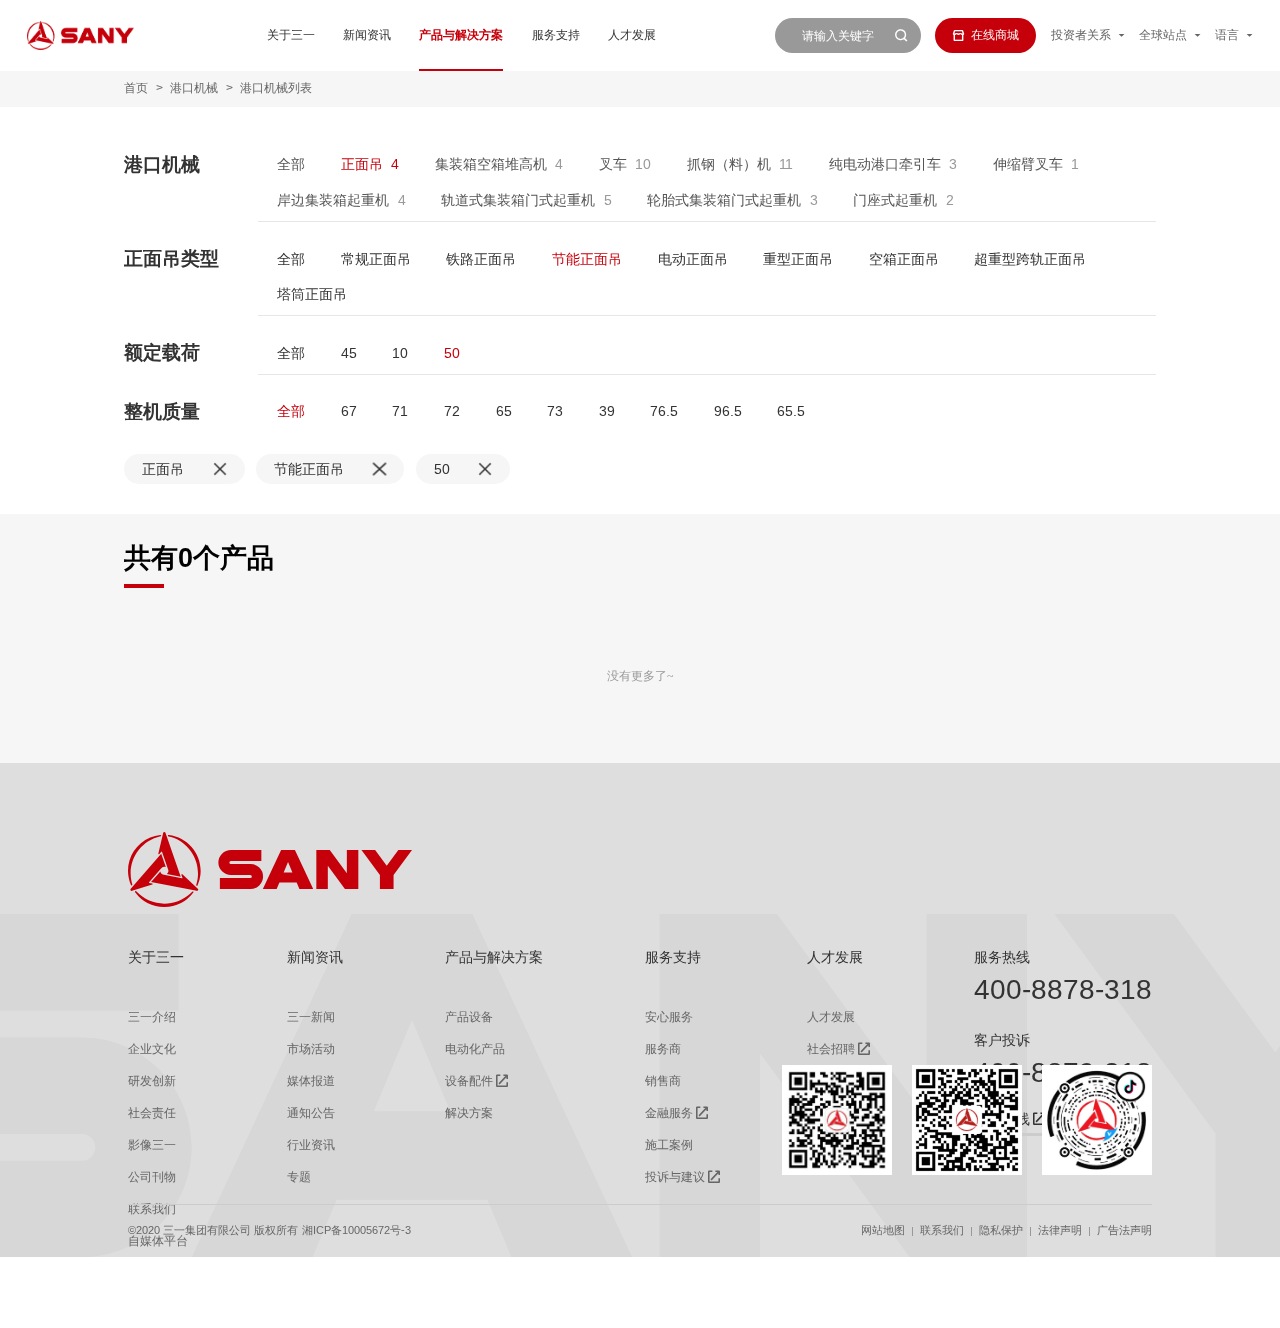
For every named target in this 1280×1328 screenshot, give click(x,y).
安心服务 (669, 1017)
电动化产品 (475, 1049)
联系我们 (942, 1230)
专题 (299, 1177)
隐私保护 (1001, 1230)
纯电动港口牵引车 (885, 164)
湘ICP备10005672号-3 (356, 1230)
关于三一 (291, 35)
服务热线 (1002, 957)
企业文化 (152, 1049)
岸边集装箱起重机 (333, 200)
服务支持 (556, 35)
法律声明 (1060, 1230)
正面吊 (362, 164)
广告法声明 (1124, 1230)
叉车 (613, 164)
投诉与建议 (675, 1177)
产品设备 (469, 1017)
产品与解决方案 (461, 35)
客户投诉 (1002, 1040)
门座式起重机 (895, 200)
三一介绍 (152, 1017)
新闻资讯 (367, 35)
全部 (291, 164)
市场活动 (311, 1049)
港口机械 (194, 88)
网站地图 (883, 1230)
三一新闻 (311, 1017)
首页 (136, 88)
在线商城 (995, 35)
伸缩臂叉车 (1028, 164)
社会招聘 (831, 1049)
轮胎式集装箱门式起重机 (724, 200)
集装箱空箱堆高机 (491, 164)
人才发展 (632, 35)
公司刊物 (152, 1177)
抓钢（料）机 (729, 164)
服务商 (663, 1049)
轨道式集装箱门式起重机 (518, 200)
